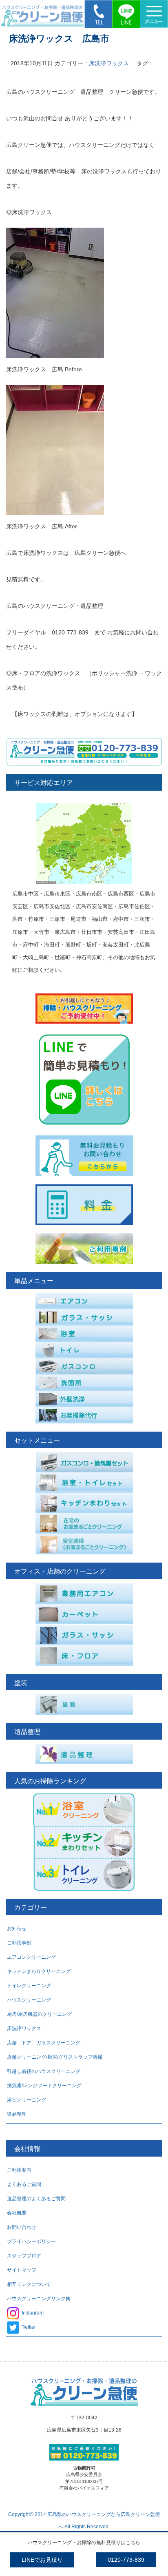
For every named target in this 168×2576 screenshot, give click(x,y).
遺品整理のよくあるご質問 (36, 2199)
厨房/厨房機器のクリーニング (39, 2014)
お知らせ (17, 1929)
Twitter (29, 2327)
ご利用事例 (19, 1943)
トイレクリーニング (29, 1986)
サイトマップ (22, 2270)
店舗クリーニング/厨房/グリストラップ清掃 (55, 2057)
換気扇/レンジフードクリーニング (44, 2086)
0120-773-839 (126, 2560)
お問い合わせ (22, 2227)
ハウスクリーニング (29, 2000)
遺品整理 (17, 2114)
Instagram (33, 2313)
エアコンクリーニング (31, 1957)
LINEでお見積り (42, 2560)
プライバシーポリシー (31, 2241)
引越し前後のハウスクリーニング (44, 2071)
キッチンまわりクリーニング (39, 1971)
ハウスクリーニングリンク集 (39, 2299)
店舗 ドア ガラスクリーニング (44, 2043)
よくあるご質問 (24, 2184)
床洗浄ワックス (109, 63)
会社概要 (17, 2213)
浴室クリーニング (27, 2100)
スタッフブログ (24, 2256)
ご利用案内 (19, 2170)
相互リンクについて (29, 2284)
